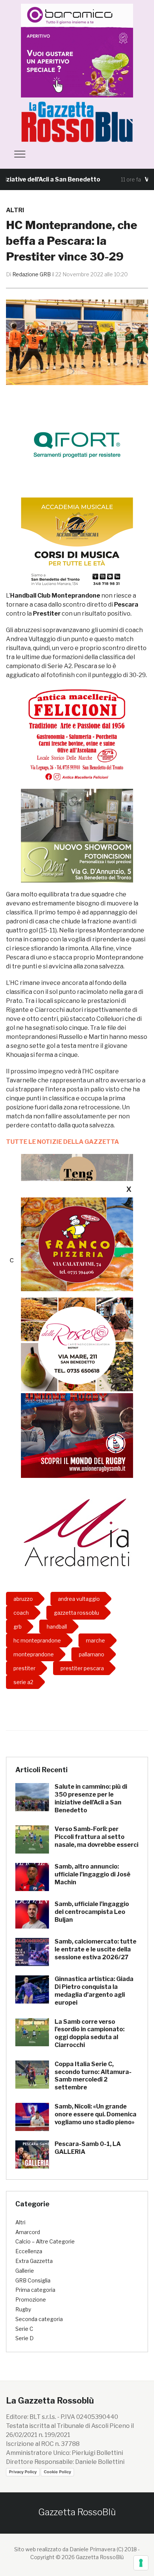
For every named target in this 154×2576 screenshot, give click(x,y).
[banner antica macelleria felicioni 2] (77, 734)
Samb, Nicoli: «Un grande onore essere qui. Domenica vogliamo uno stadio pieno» (96, 2114)
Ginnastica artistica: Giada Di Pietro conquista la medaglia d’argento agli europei (94, 1991)
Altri (15, 210)
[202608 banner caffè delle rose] (77, 1344)
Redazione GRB (32, 274)
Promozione (31, 2300)
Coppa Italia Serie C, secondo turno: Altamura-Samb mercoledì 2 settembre (93, 2076)
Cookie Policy (57, 2472)
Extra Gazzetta (34, 2261)
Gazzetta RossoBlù (77, 2512)
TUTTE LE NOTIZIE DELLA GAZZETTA (62, 1142)
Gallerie (25, 2271)
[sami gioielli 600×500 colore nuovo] (77, 835)
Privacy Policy (23, 2472)
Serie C (24, 2329)
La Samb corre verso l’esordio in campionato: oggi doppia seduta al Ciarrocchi (90, 2033)
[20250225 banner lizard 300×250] (77, 544)
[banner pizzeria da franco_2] (77, 1244)
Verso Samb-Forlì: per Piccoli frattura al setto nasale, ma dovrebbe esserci (96, 1837)
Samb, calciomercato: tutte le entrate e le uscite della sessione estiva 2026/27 (96, 1949)
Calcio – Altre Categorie (45, 2241)
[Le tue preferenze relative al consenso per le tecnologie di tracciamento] (141, 2563)
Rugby (23, 2309)
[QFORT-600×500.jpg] (77, 444)
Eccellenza (29, 2251)
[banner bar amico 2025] (77, 50)
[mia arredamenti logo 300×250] (77, 1532)
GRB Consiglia (33, 2280)
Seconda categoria (39, 2319)
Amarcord (28, 2232)
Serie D (24, 2338)
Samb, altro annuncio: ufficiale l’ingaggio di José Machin (93, 1874)
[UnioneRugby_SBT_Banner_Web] (77, 1431)
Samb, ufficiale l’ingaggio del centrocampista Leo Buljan (92, 1912)
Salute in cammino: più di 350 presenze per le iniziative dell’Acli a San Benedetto (91, 1798)
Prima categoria (35, 2290)
